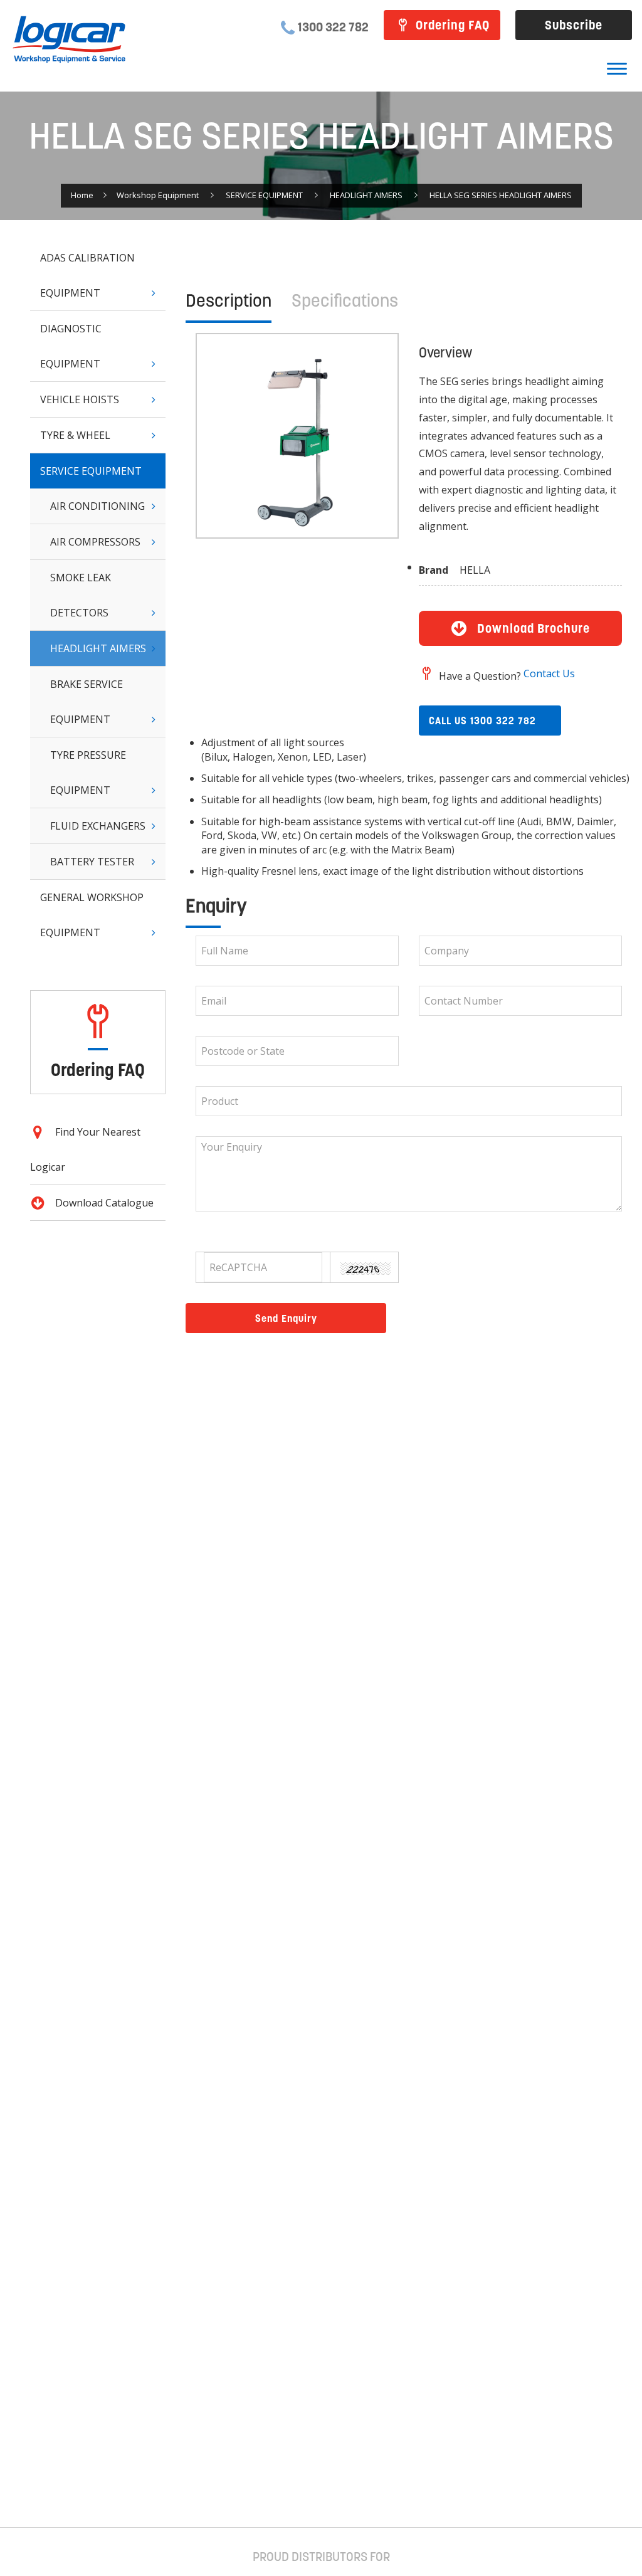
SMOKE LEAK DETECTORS (81, 595)
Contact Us (549, 673)
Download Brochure (534, 628)
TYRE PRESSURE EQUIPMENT (88, 773)
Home (82, 195)
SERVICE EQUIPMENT (264, 195)
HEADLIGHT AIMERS (366, 195)
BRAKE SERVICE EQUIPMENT (87, 702)
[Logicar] (69, 40)
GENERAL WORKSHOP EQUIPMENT (92, 915)
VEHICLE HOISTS (80, 399)
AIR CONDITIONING (97, 506)
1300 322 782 (333, 27)
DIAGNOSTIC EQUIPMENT (71, 346)
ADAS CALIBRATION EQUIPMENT (87, 275)
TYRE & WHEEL (75, 435)
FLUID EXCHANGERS (98, 826)
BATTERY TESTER (92, 862)
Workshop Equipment (158, 195)
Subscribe (574, 25)
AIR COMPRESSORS (95, 542)
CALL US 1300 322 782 (482, 721)
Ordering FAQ (453, 25)
